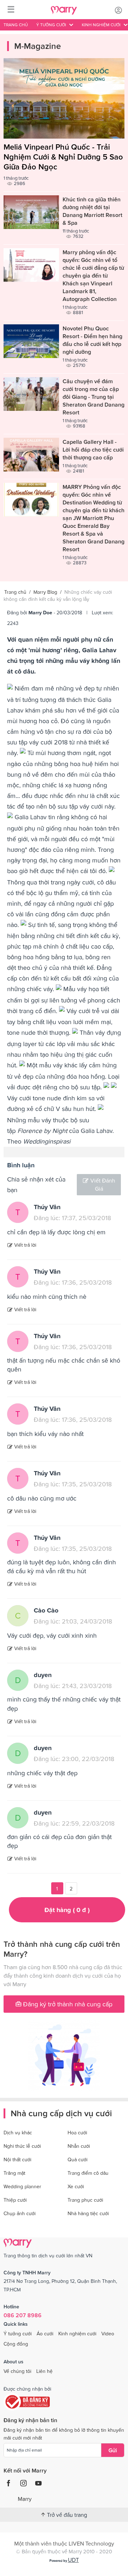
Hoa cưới (77, 2133)
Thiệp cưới (15, 2200)
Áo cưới (45, 2334)
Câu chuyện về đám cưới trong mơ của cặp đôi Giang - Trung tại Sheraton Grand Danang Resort (94, 397)
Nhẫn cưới (79, 2146)
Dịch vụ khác (18, 2133)
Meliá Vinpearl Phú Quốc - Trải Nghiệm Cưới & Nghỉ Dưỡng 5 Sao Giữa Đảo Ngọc (63, 157)
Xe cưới (76, 2186)
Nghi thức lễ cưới (22, 2146)
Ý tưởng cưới (18, 2334)
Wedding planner (22, 2186)
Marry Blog (45, 592)
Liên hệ (44, 2371)
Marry (25, 2499)
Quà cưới (78, 2159)
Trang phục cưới (85, 2200)
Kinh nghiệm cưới (77, 2334)
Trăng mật (14, 2173)
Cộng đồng (16, 2344)
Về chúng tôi (17, 2371)
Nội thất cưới (17, 2159)
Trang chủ (16, 25)
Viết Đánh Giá (103, 1184)
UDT (73, 2560)
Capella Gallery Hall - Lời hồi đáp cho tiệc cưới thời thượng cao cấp (93, 449)
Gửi (113, 2450)
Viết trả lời (25, 1245)
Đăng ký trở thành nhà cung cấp (67, 2004)
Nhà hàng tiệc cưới (88, 2213)
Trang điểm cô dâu (88, 2173)
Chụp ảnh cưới (20, 2213)
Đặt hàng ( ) (67, 1910)
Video (108, 2334)
